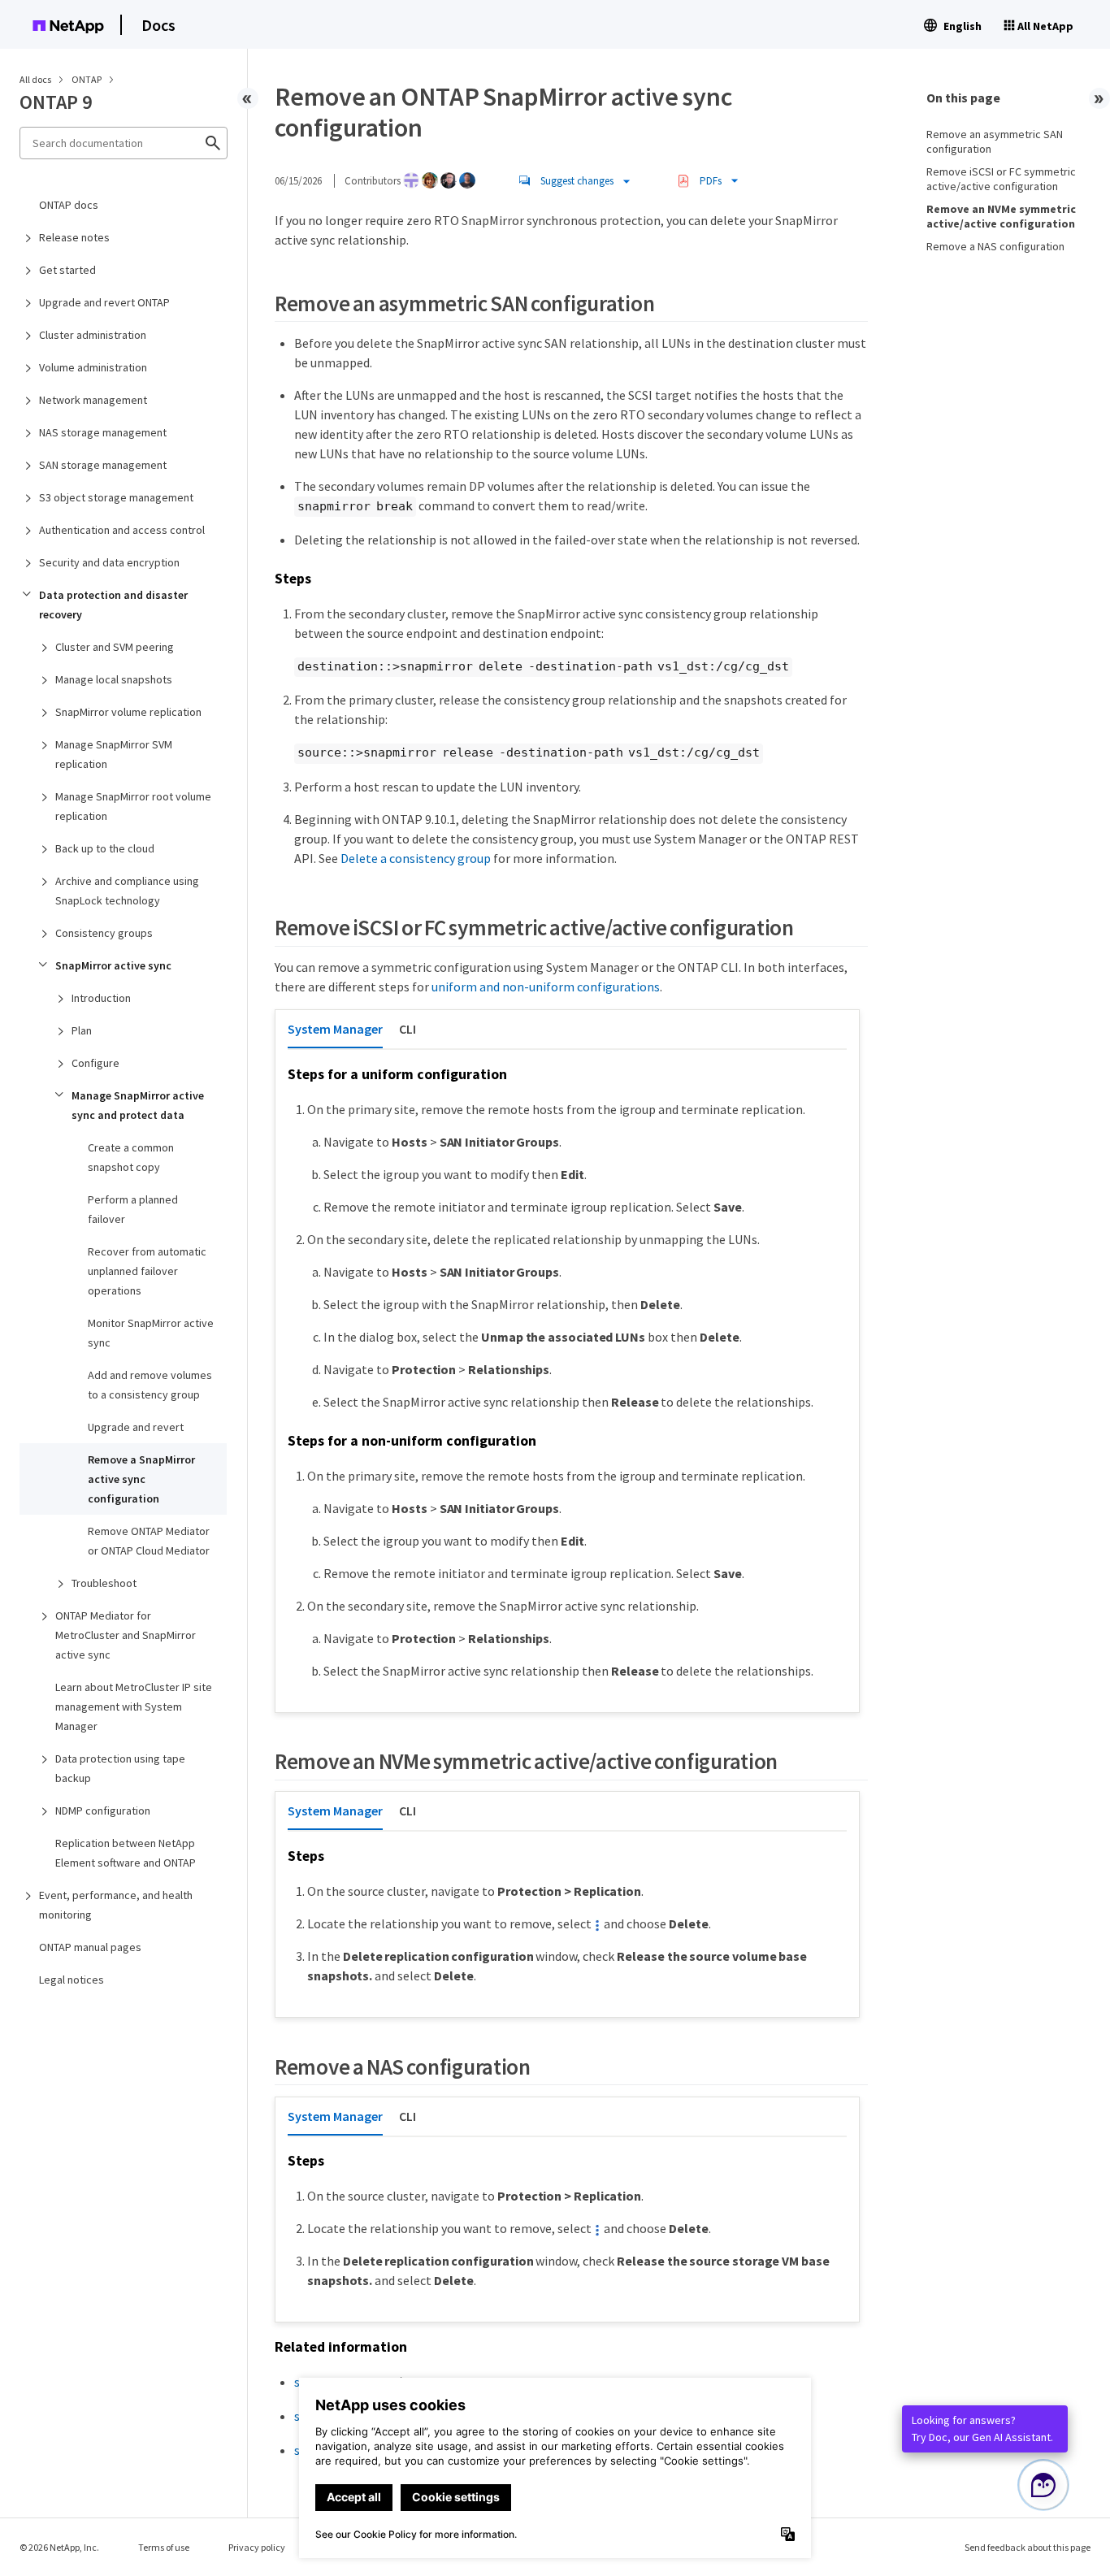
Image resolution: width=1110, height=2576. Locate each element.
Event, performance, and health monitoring (116, 1905)
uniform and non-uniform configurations (546, 987)
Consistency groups (104, 933)
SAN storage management (103, 465)
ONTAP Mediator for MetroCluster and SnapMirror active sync (126, 1635)
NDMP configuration (103, 1811)
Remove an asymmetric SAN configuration (995, 141)
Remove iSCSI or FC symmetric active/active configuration (1001, 179)
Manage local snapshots (114, 679)
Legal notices (72, 1980)
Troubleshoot (104, 1583)
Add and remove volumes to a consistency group (150, 1385)
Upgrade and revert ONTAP (104, 302)
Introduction (101, 998)
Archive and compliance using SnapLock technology (127, 891)
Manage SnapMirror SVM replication (114, 754)
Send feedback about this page (1028, 2547)
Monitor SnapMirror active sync (151, 1333)
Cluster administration (93, 335)
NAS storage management (103, 432)
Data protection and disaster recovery (113, 605)
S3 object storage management (116, 497)
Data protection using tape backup (120, 1768)
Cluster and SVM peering (115, 647)
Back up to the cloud (105, 848)
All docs (35, 79)
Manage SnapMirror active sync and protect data (138, 1105)
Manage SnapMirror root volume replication (133, 806)
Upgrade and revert (136, 1427)
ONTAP (87, 79)
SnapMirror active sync (113, 965)
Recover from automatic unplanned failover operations (147, 1271)
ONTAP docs (69, 205)
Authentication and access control (122, 530)
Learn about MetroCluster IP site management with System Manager (134, 1706)
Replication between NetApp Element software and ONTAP (126, 1853)
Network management (93, 400)
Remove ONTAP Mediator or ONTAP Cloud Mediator (149, 1541)
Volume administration (93, 367)
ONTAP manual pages (90, 1947)
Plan (82, 1030)
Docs (158, 25)
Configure (95, 1063)
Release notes (74, 237)
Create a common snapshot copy (131, 1157)
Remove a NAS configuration (995, 246)
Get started (67, 270)
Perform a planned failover (133, 1209)
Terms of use (164, 2547)
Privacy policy (257, 2547)
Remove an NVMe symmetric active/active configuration (1001, 216)
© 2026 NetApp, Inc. (59, 2547)
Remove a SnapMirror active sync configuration (141, 1479)
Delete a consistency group (416, 858)
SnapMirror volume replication (128, 712)
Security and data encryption (109, 562)
